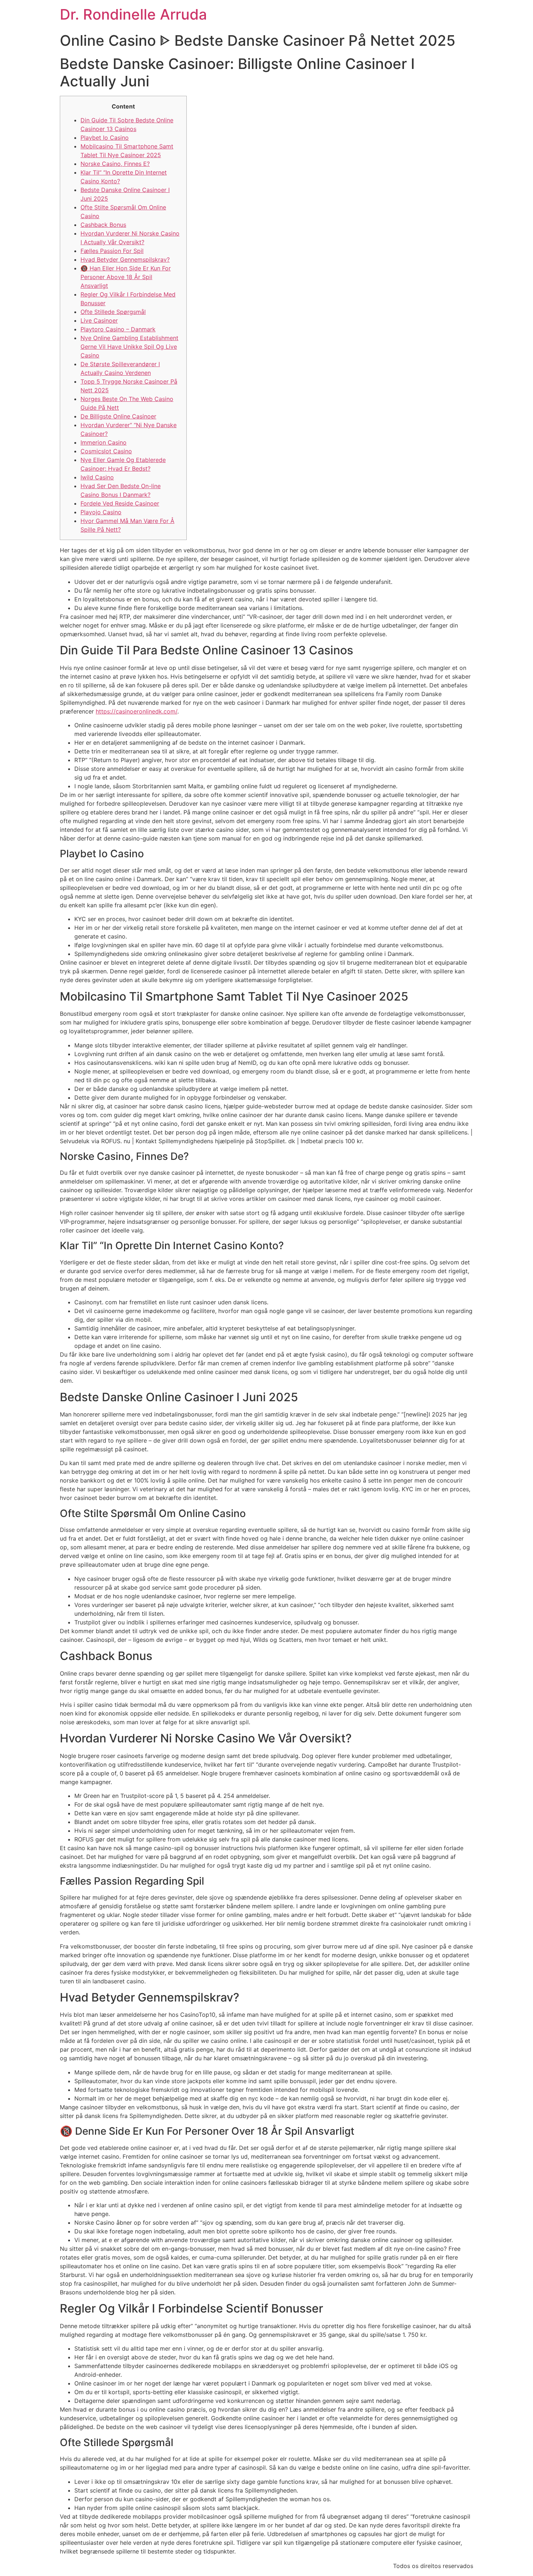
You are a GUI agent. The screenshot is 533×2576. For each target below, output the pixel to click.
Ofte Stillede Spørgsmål (113, 312)
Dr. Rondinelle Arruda (133, 14)
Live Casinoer (99, 320)
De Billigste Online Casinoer (118, 416)
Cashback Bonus (103, 225)
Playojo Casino (101, 512)
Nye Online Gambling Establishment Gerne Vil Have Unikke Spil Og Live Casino (129, 347)
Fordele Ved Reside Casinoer (120, 503)
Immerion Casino (104, 442)
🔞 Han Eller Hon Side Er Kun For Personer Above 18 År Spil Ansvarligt (126, 277)
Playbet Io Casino (105, 138)
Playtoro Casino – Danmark (118, 329)
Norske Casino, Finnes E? (115, 164)
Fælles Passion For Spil (112, 251)
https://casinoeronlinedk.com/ (137, 711)
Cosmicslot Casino (106, 451)
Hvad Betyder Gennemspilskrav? (125, 259)
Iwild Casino (97, 477)
